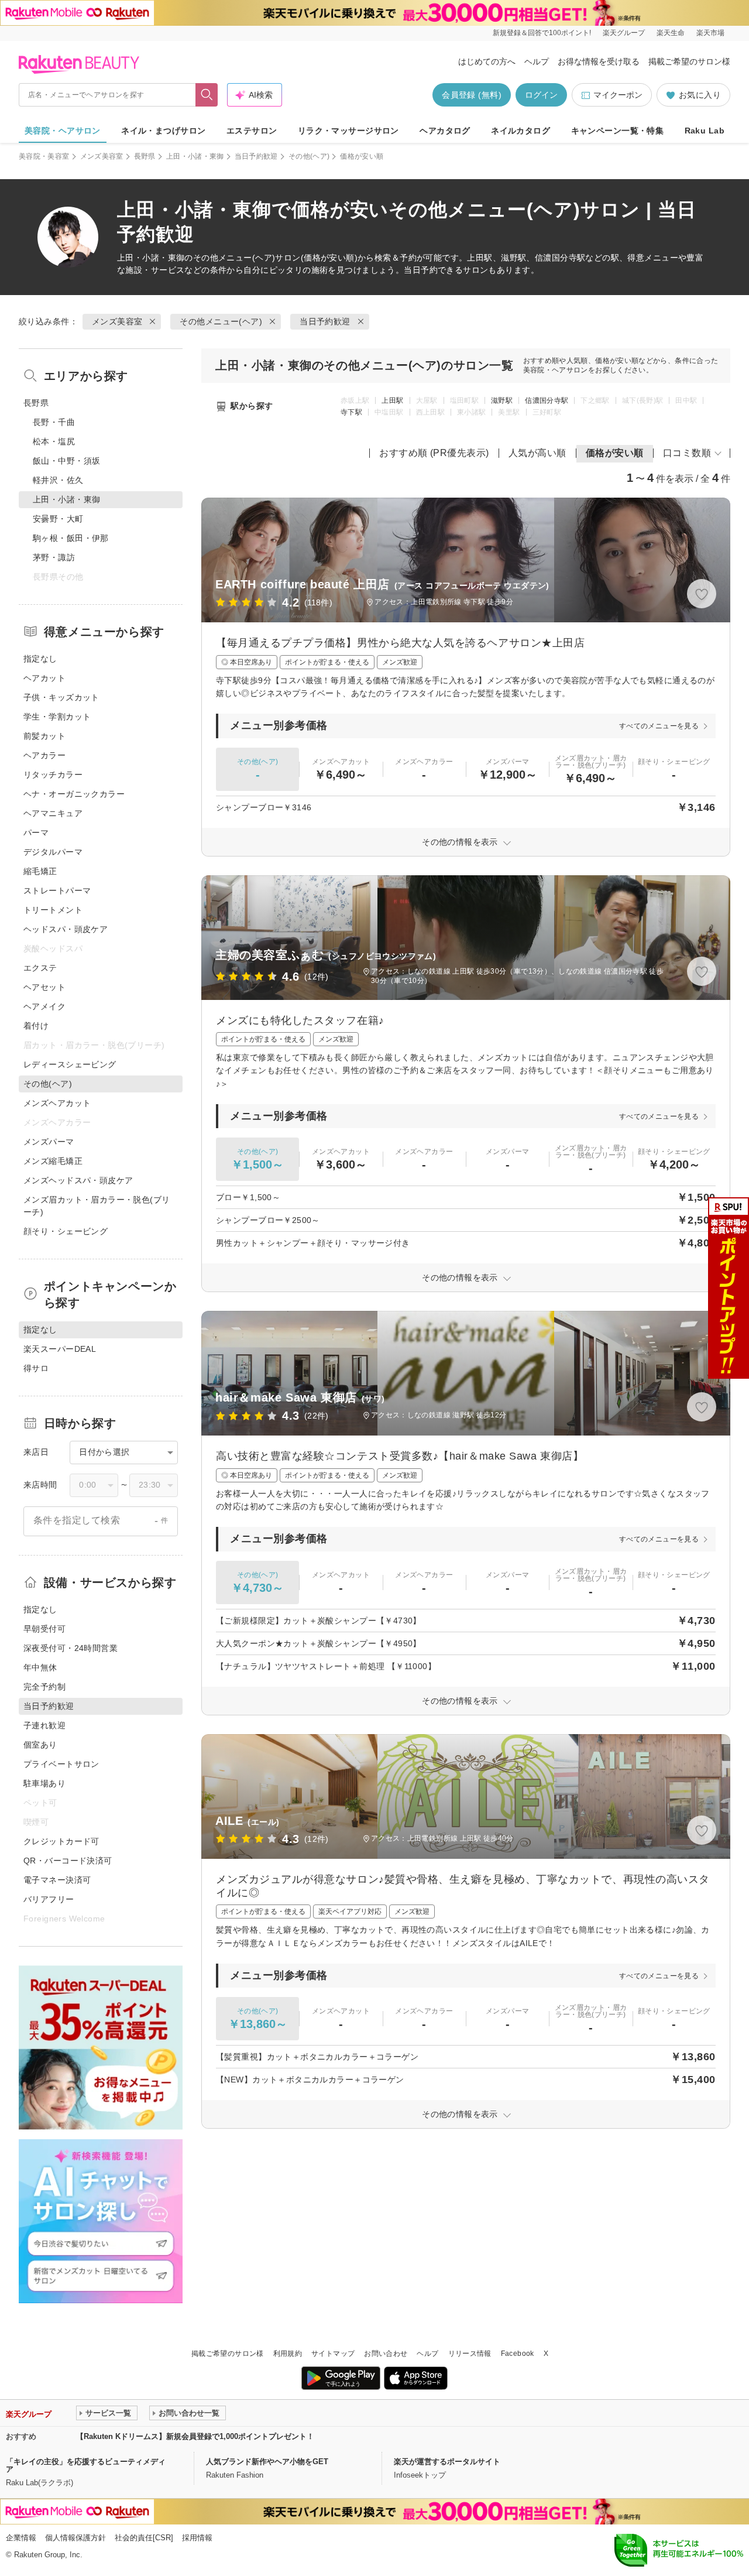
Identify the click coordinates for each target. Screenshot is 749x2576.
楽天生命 (671, 33)
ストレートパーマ (57, 890)
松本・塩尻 (54, 441)
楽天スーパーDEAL (60, 1349)
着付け (36, 1026)
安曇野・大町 (58, 519)
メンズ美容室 (102, 156)
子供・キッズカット (61, 697)
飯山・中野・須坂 (66, 461)
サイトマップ (333, 2354)
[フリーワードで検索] (207, 95)
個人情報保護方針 (75, 2538)
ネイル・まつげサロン (163, 131)
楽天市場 (710, 33)
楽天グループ (624, 33)
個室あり (40, 1745)
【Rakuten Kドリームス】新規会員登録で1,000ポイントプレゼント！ (195, 2436)
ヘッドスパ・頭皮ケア (66, 929)
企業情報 (21, 2538)
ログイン (541, 95)
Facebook (518, 2354)
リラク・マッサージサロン (348, 131)
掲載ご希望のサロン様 (689, 61)
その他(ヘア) (309, 156)
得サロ (36, 1368)
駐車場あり (44, 1783)
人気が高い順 (537, 453)
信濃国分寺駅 (547, 400)
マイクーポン (618, 95)
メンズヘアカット (57, 1103)
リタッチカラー (53, 775)
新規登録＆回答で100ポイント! (542, 33)
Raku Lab (705, 131)
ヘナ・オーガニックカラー (74, 794)
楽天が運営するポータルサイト (447, 2462)
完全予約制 (44, 1687)
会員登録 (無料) (472, 95)
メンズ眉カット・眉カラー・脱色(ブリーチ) (97, 1206)
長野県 (145, 156)
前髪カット (44, 736)
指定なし (40, 659)
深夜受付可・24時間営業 (71, 1648)
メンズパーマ (49, 1142)
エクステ (40, 968)
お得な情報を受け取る (599, 61)
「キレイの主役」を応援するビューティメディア (86, 2465)
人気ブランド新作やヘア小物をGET (267, 2462)
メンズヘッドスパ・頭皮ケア (78, 1180)
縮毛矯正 (40, 871)
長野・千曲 (54, 422)
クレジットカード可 (61, 1841)
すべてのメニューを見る (659, 726)
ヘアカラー (44, 755)
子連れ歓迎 (44, 1725)
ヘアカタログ (445, 131)
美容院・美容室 (44, 156)
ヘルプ (537, 61)
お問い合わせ (386, 2354)
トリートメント (53, 910)
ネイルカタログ (520, 131)
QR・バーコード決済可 (68, 1861)
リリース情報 (470, 2354)
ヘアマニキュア (53, 813)
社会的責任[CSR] (144, 2538)
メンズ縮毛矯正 (53, 1161)
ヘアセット (44, 987)
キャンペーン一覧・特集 (618, 131)
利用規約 (288, 2354)
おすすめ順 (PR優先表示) (434, 453)
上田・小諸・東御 (195, 156)
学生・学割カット (57, 717)
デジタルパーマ (53, 852)
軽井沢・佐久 (58, 480)
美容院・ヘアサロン (63, 131)
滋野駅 (502, 400)
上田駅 (392, 400)
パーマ (36, 833)
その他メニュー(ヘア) (234, 258)
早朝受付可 (44, 1629)
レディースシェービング (70, 1064)
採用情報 (197, 2538)
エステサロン (252, 131)
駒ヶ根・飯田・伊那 (71, 538)
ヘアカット (44, 678)
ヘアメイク (44, 1006)
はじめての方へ (487, 61)
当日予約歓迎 (256, 156)
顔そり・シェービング (66, 1231)
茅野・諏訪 (54, 557)
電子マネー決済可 (57, 1880)
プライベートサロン (61, 1764)
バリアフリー (49, 1899)
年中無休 (40, 1667)
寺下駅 (351, 412)
